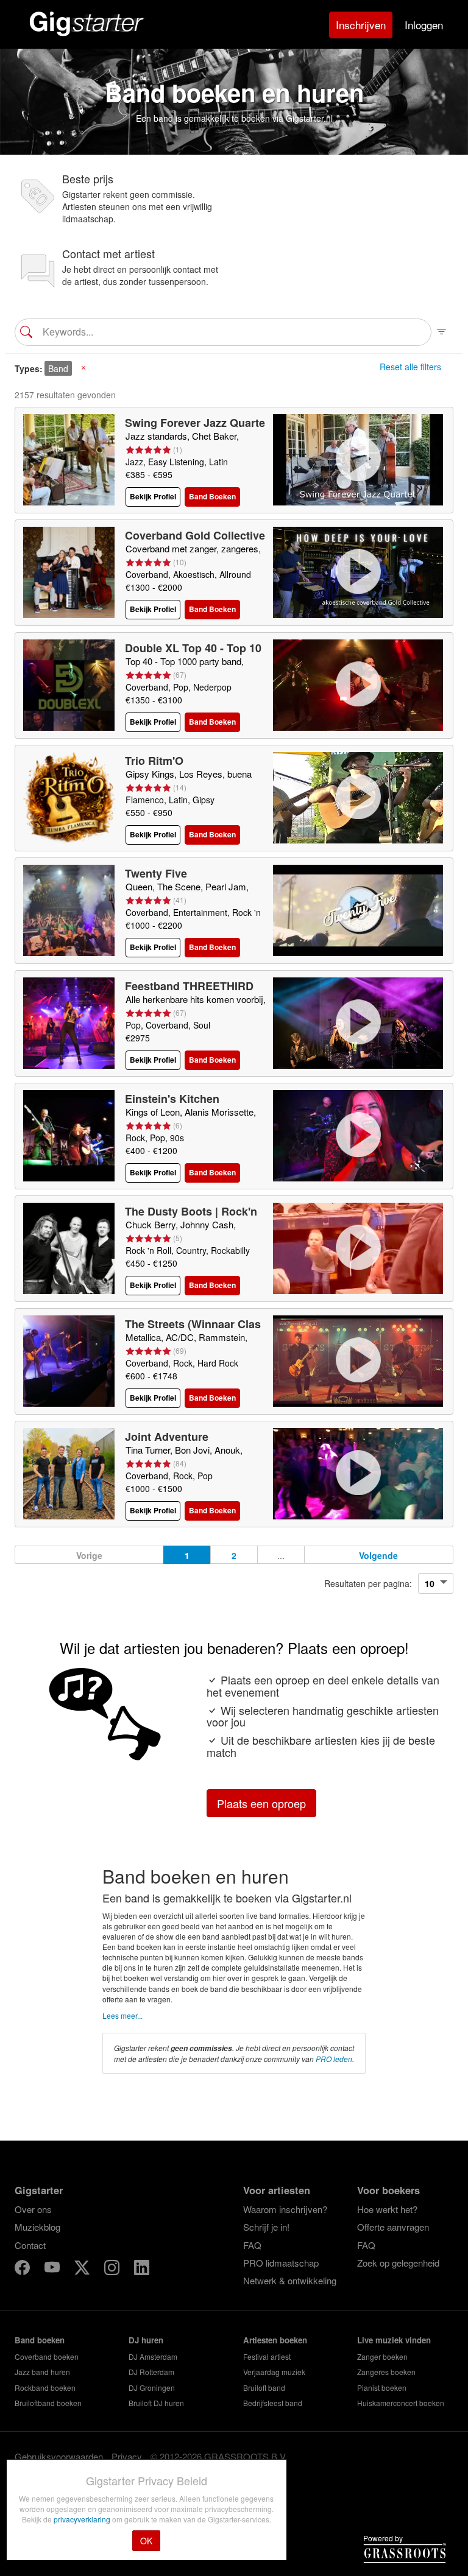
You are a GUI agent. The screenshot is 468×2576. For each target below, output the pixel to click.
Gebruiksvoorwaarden (59, 2456)
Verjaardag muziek (274, 2372)
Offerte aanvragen (393, 2227)
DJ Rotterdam (151, 2372)
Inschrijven (361, 25)
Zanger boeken (382, 2356)
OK (146, 2541)
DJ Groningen (152, 2388)
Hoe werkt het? (387, 2209)
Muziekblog (37, 2227)
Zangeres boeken (386, 2372)
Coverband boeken (47, 2356)
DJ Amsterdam (153, 2356)
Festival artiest (267, 2356)
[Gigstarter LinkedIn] (142, 2269)
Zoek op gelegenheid (398, 2263)
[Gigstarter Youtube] (53, 2269)
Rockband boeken (45, 2388)
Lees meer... (122, 2015)
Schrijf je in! (266, 2227)
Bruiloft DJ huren (156, 2403)
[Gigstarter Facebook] (23, 2269)
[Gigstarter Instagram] (113, 2269)
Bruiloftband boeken (48, 2403)
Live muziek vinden (394, 2340)
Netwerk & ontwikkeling (290, 2280)
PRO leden (334, 2059)
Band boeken (40, 2340)
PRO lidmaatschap (281, 2263)
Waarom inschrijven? (285, 2209)
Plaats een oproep (261, 1803)
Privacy (127, 2456)
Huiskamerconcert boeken (401, 2403)
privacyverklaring (83, 2519)
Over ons (33, 2209)
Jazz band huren (42, 2372)
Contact (30, 2245)
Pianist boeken (382, 2388)
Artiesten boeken (275, 2340)
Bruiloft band (264, 2388)
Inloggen (424, 25)
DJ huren (146, 2340)
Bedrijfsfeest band (273, 2403)
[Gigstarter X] (83, 2269)
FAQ (252, 2245)
